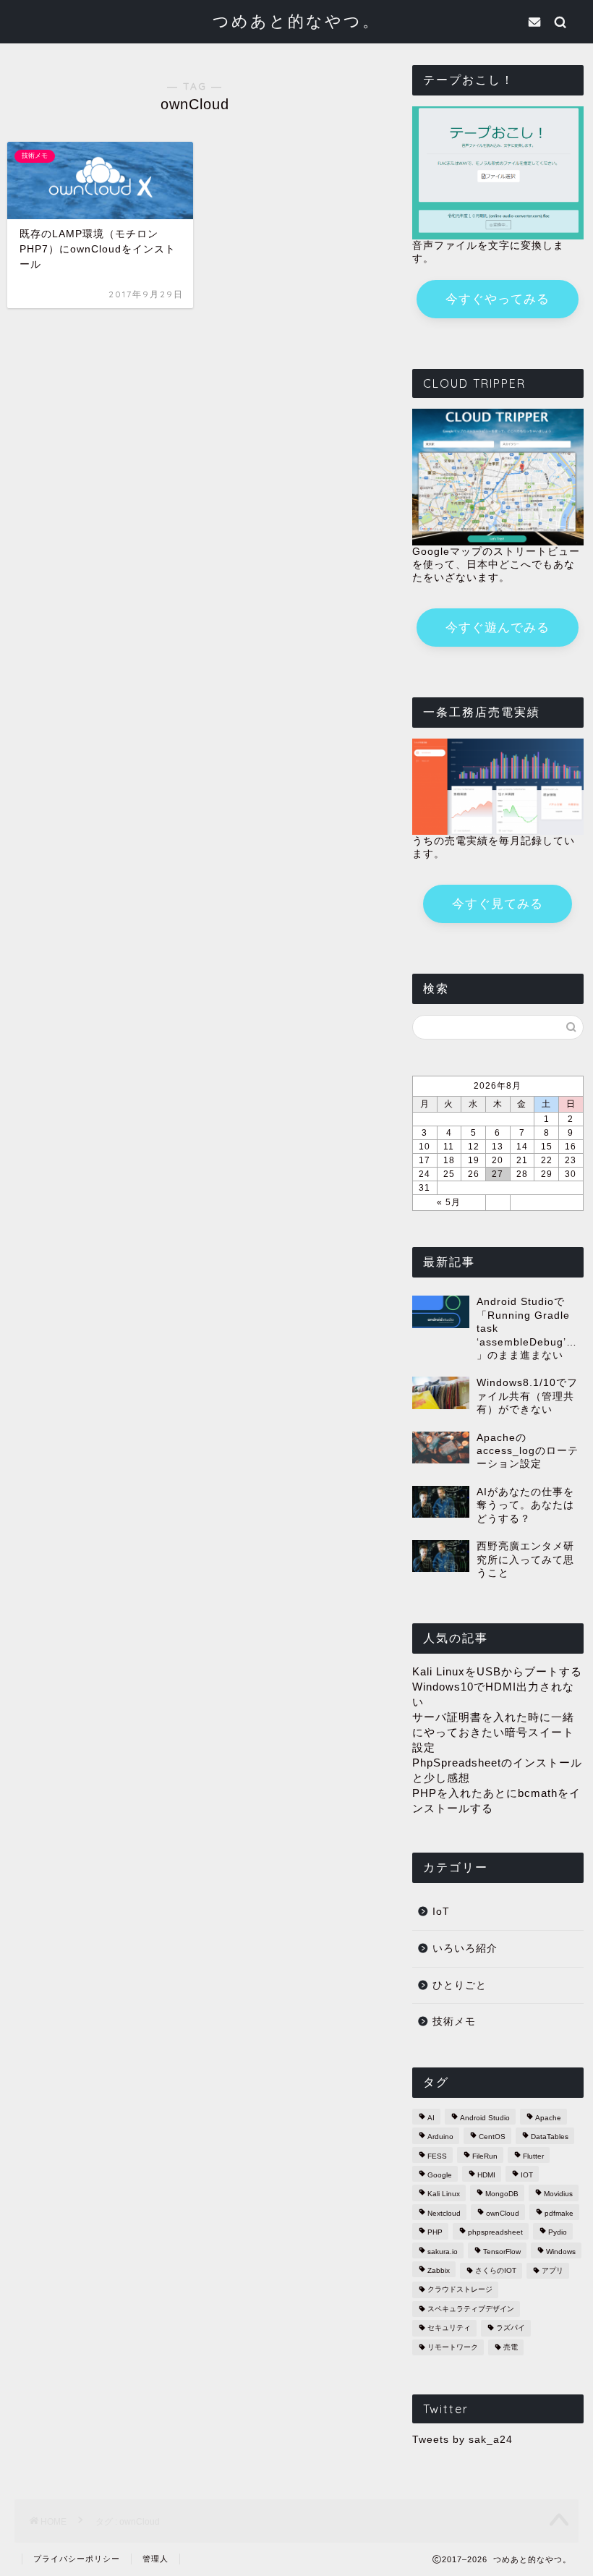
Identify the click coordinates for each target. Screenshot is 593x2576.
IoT (441, 1912)
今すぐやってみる (498, 299)
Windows (561, 2252)
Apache (548, 2118)
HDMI (486, 2175)
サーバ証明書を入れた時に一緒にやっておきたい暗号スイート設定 (493, 1732)
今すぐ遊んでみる (498, 628)
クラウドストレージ (460, 2290)
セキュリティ (449, 2328)
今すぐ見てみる (498, 904)
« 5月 (449, 1202)
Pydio (558, 2233)
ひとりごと (460, 1985)
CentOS (492, 2137)
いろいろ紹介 (465, 1948)
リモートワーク (453, 2347)
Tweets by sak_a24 (462, 2440)
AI (431, 2118)
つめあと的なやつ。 (296, 21)
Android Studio (485, 2118)
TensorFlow (502, 2252)
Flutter (533, 2156)
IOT (527, 2175)
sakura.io (443, 2252)
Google (440, 2175)
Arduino (440, 2137)
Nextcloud (444, 2213)
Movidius (558, 2194)
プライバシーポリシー (77, 2559)
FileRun (485, 2156)
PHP (435, 2233)
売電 (511, 2347)
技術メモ (454, 2022)
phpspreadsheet (495, 2233)
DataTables (550, 2137)
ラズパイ (511, 2328)
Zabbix (439, 2270)
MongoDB (502, 2194)
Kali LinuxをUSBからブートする (497, 1671)
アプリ (553, 2270)
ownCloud (503, 2213)
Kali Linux (444, 2194)
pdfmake (559, 2213)
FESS (437, 2156)
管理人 (155, 2559)
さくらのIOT (496, 2270)
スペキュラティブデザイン (471, 2309)
